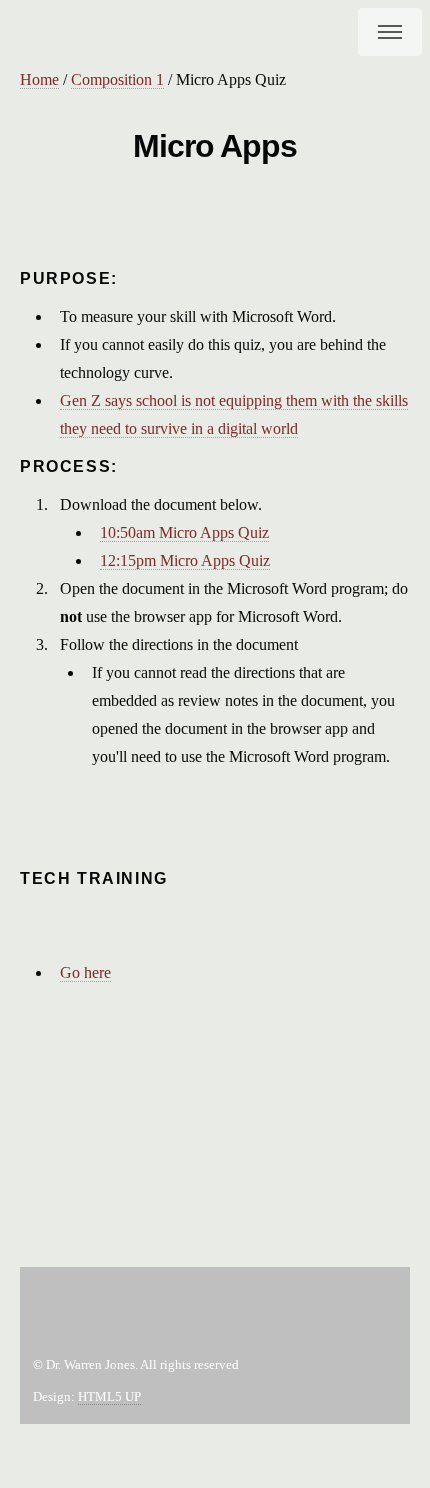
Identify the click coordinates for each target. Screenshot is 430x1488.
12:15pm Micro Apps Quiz (185, 560)
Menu (390, 32)
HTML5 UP (109, 1397)
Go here (85, 972)
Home (39, 79)
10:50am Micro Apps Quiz (184, 532)
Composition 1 (117, 79)
